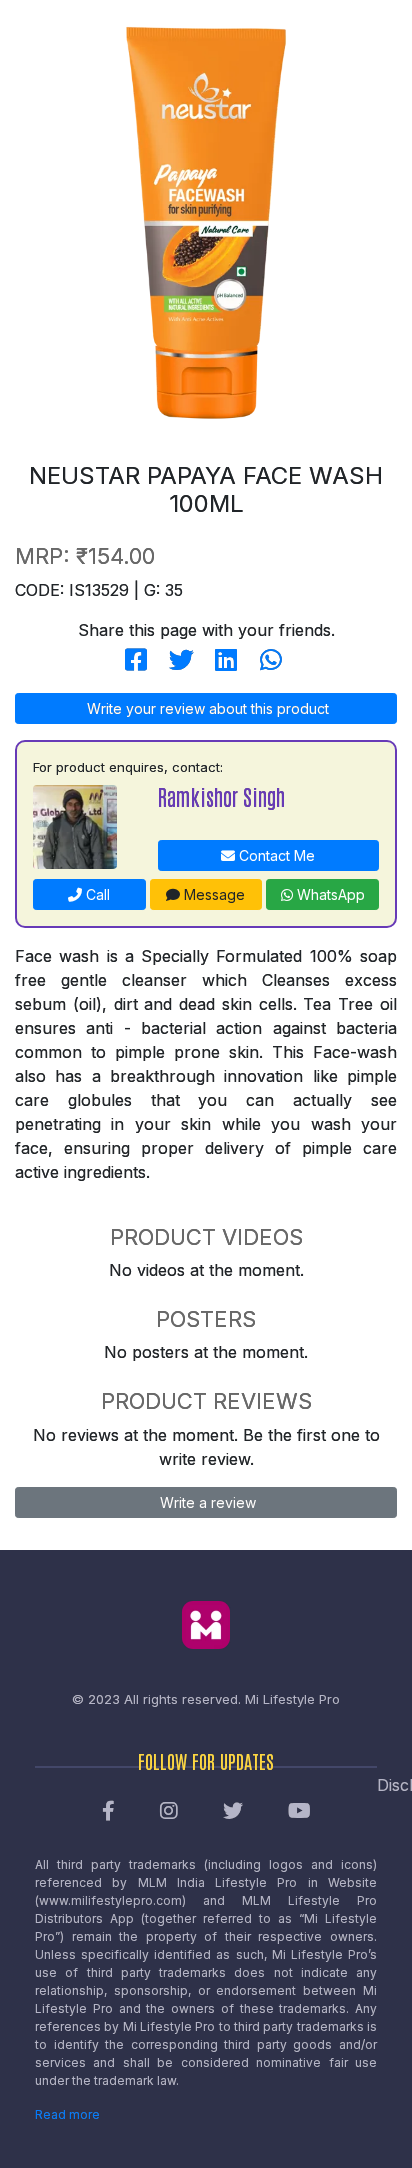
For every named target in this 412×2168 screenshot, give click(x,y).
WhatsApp (329, 894)
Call (96, 894)
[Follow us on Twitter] (233, 1812)
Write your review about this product (206, 708)
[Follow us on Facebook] (108, 1812)
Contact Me (275, 855)
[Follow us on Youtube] (299, 1812)
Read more (67, 2114)
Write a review (206, 1502)
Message (212, 894)
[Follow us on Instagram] (169, 1812)
